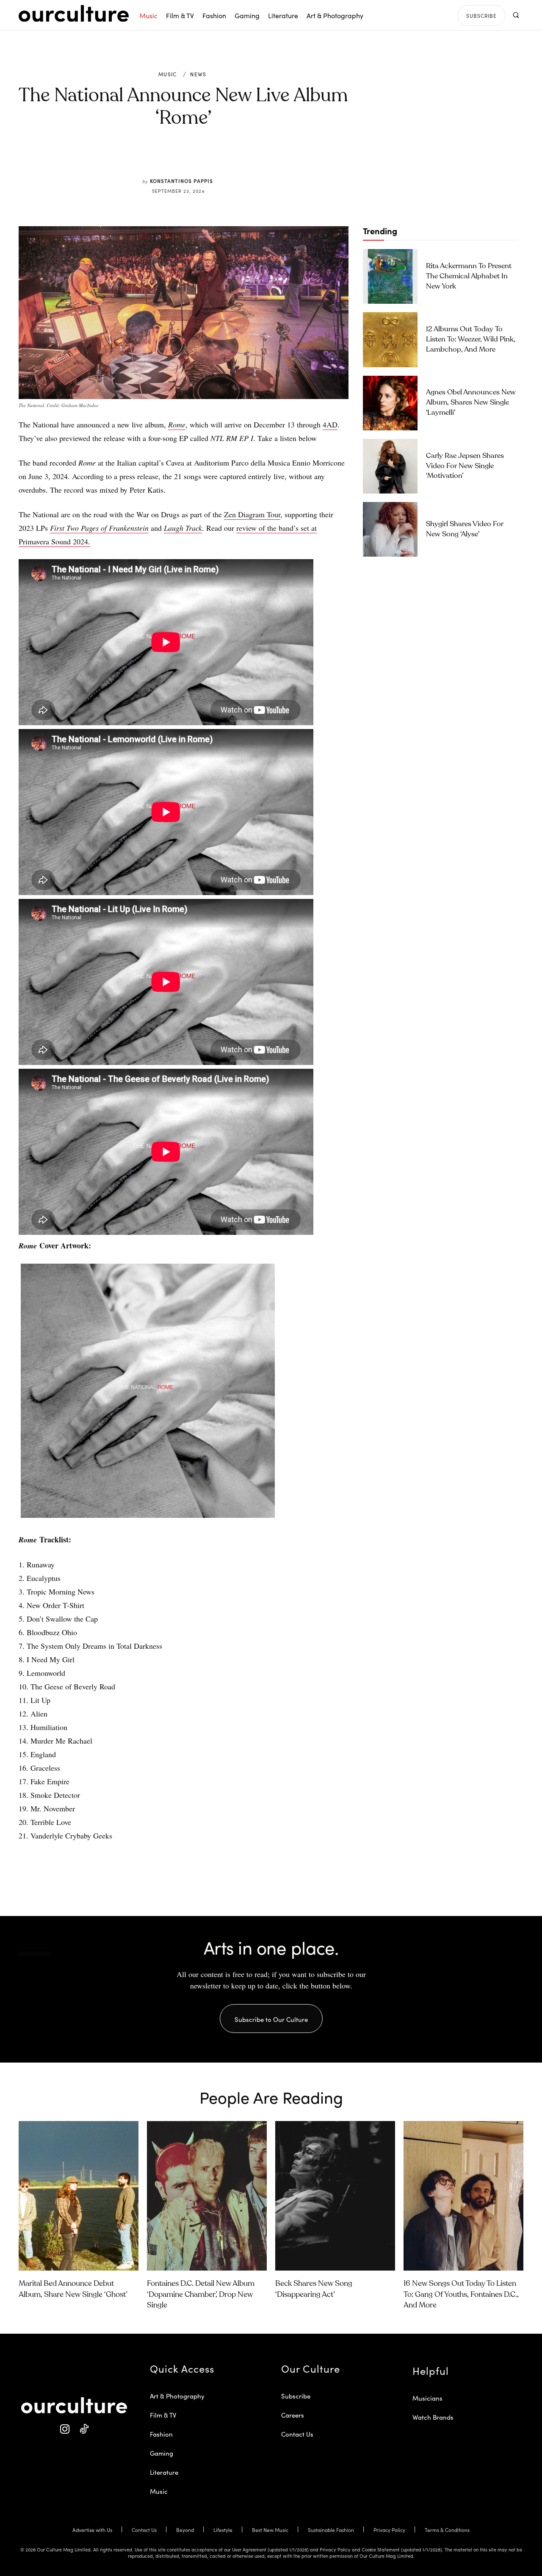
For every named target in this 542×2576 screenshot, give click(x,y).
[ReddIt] (208, 158)
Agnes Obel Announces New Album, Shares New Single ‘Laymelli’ (471, 403)
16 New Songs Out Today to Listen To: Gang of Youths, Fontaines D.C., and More (461, 2294)
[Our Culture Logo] (74, 14)
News (198, 74)
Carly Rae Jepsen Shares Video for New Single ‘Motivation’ (465, 466)
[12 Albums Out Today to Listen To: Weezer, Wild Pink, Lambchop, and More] (390, 340)
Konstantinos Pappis (181, 181)
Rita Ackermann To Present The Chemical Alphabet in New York (469, 276)
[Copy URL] (228, 158)
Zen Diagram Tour (252, 514)
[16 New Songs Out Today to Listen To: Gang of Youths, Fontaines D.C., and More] (463, 2196)
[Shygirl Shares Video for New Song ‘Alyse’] (390, 529)
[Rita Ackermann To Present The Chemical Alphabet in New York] (390, 276)
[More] (248, 158)
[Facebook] (169, 158)
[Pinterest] (189, 158)
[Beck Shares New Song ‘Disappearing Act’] (335, 2196)
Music (168, 74)
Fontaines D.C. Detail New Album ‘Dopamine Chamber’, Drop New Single (201, 2294)
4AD (330, 424)
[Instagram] (65, 2429)
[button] (516, 15)
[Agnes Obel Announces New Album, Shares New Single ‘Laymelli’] (390, 403)
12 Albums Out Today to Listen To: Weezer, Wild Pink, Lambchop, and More (471, 340)
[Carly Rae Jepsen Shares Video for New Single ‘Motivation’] (390, 466)
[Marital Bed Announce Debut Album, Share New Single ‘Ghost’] (79, 2196)
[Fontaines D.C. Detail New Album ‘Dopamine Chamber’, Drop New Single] (207, 2196)
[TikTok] (84, 2429)
